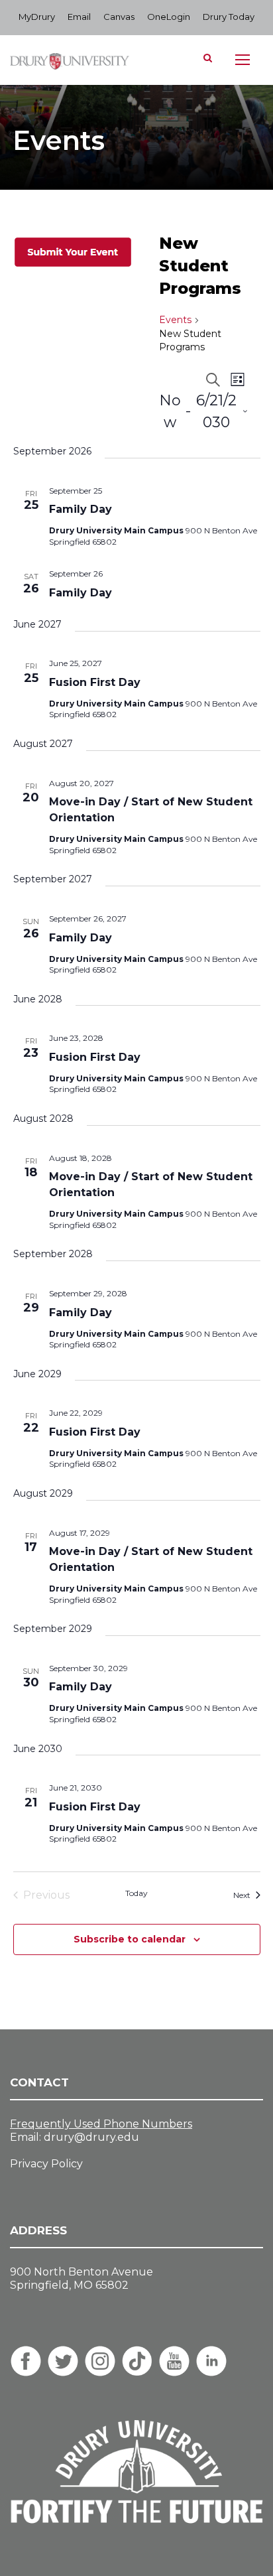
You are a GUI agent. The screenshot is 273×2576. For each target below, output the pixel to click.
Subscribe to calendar (130, 1939)
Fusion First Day (95, 682)
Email (79, 17)
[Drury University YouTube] (174, 2361)
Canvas (119, 17)
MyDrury (37, 17)
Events (175, 320)
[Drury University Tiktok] (137, 2361)
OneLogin (169, 17)
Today (136, 1893)
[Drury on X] (63, 2361)
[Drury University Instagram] (100, 2361)
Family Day (81, 509)
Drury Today (229, 17)
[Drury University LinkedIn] (211, 2361)
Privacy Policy (46, 2164)
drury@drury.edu (91, 2137)
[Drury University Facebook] (26, 2361)
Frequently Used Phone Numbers (101, 2124)
